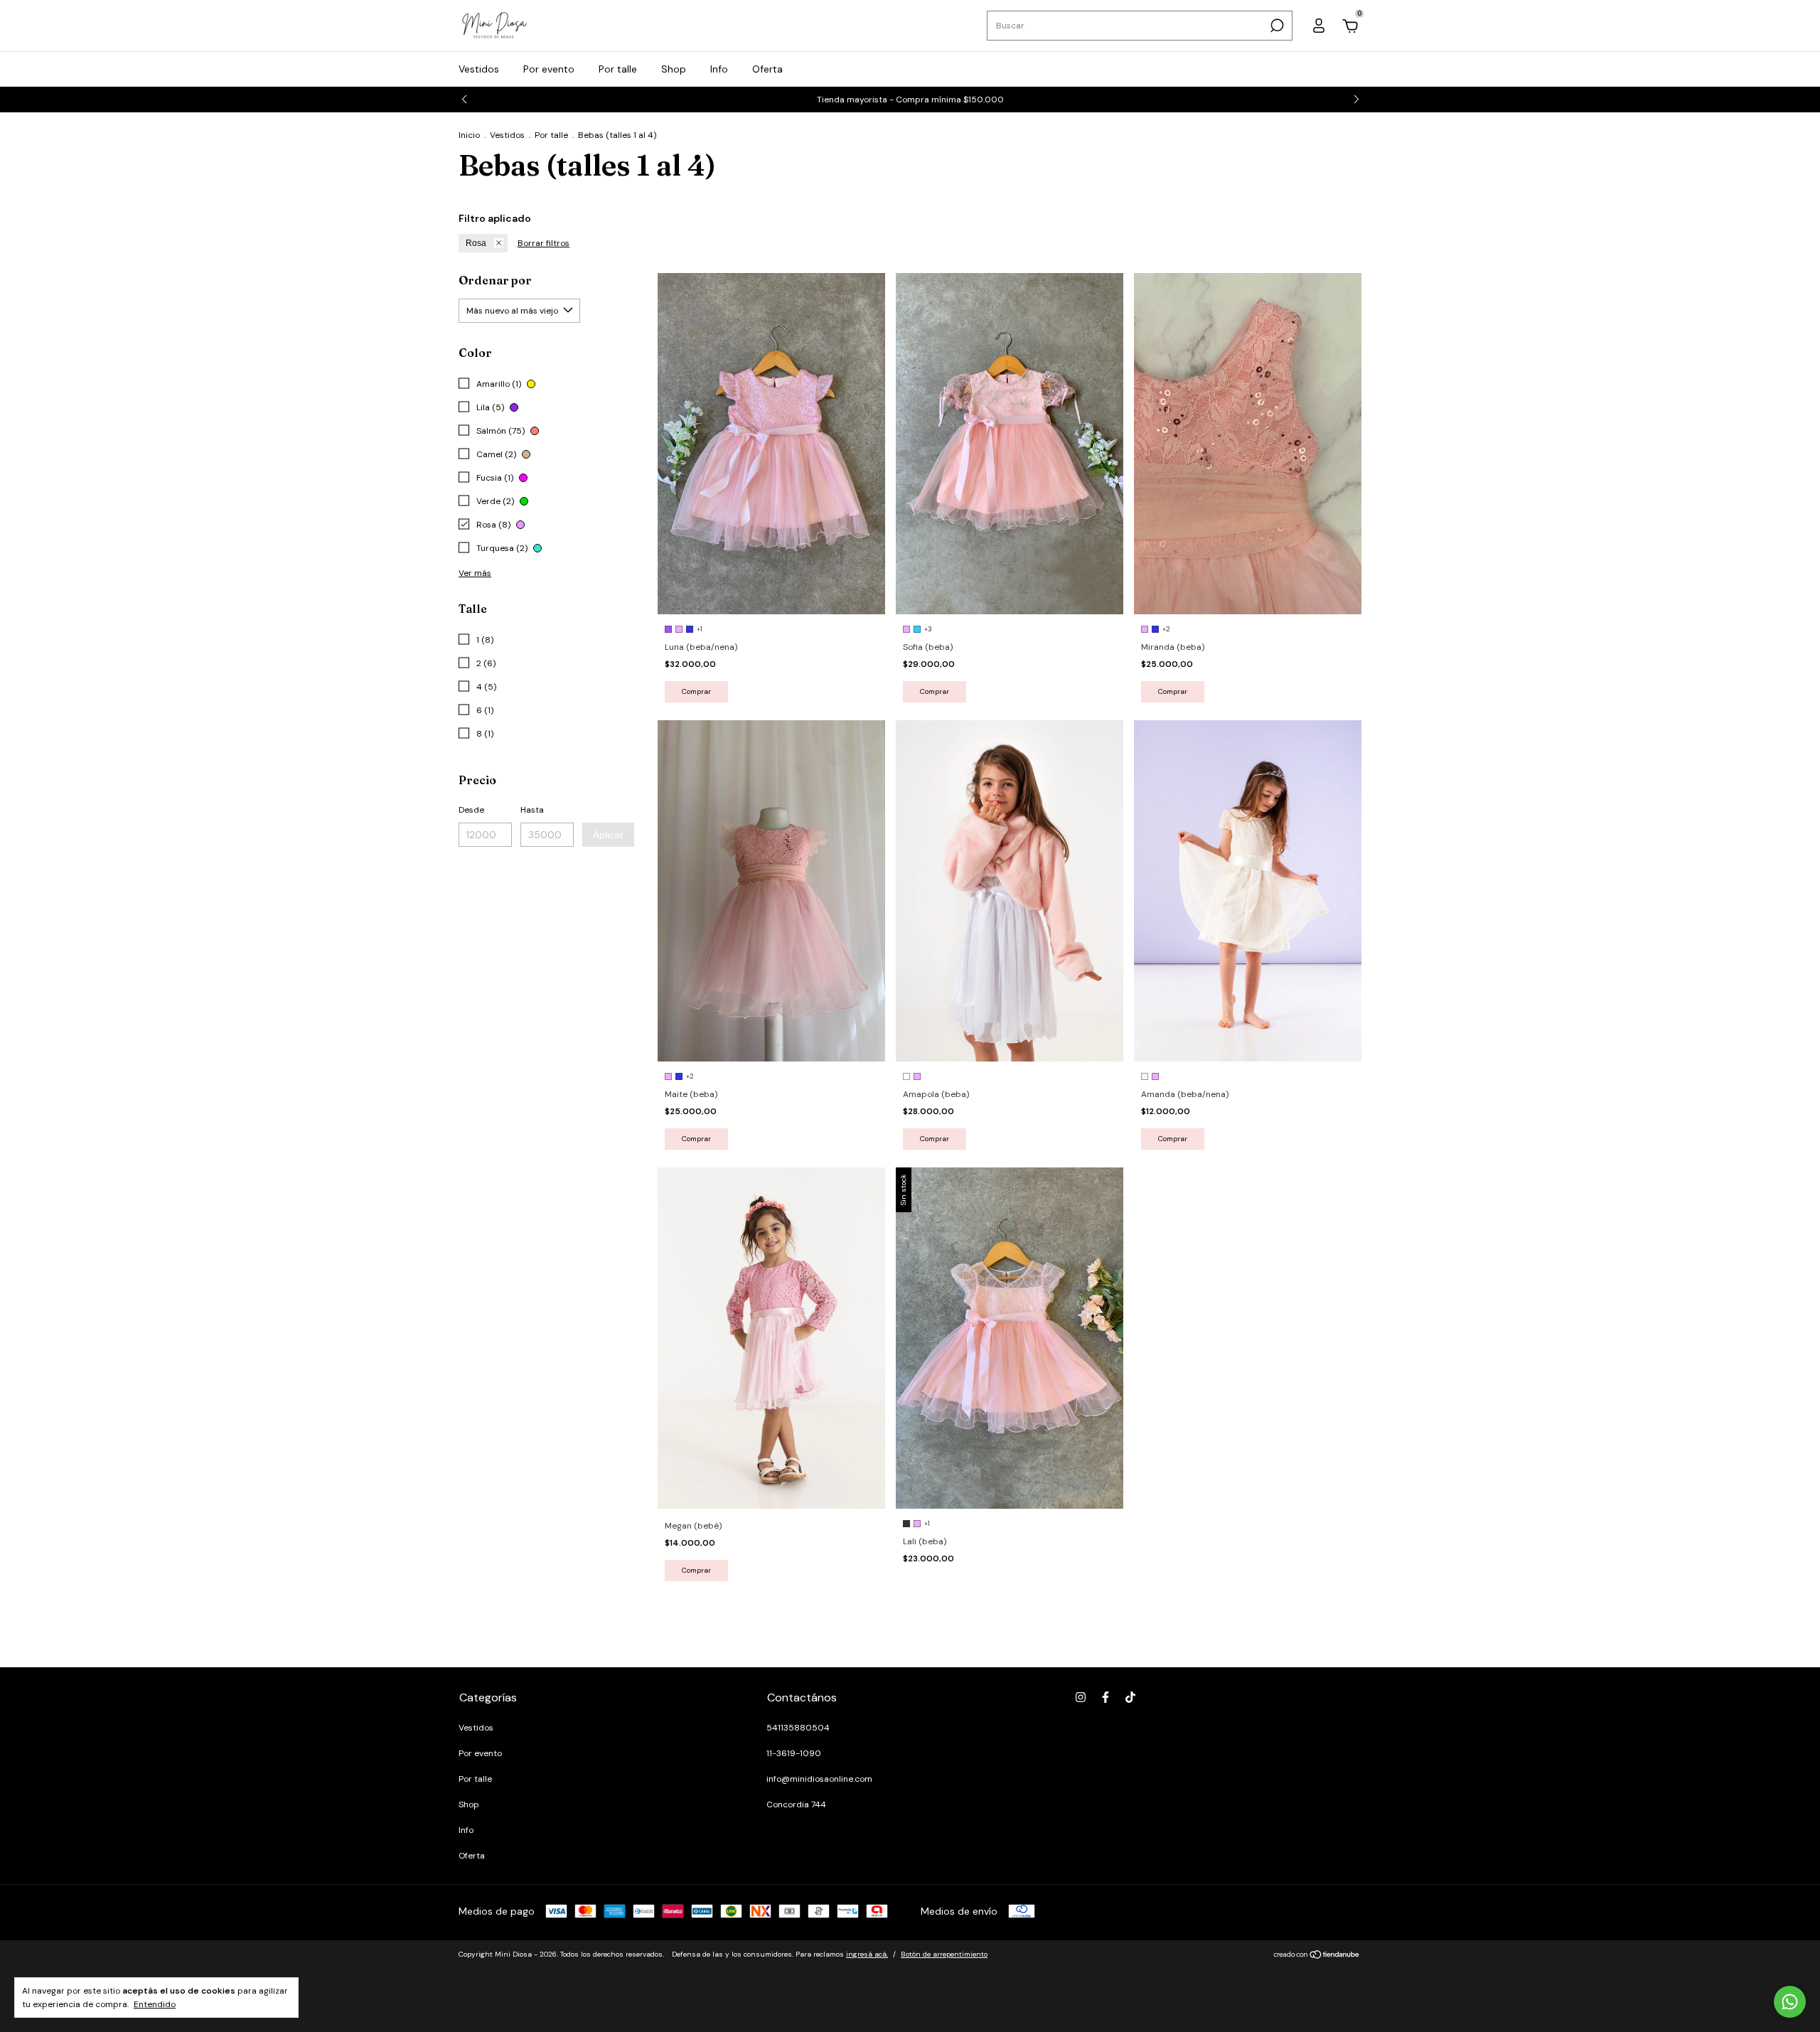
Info (719, 69)
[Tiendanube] (1317, 1956)
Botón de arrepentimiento (944, 1954)
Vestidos (479, 69)
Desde (471, 810)
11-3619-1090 (794, 1753)
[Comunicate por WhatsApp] (1790, 2002)
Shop (674, 69)
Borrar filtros (544, 243)
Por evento (549, 69)
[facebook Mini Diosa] (1106, 1697)
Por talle (618, 69)
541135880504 (798, 1728)
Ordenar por (495, 280)
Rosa (476, 243)
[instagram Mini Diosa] (1081, 1697)
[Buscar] (1276, 26)
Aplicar (608, 835)
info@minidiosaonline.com (819, 1779)
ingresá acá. (867, 1954)
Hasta (532, 810)
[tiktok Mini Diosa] (1130, 1697)
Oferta (767, 69)
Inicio (469, 135)
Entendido (155, 2004)
